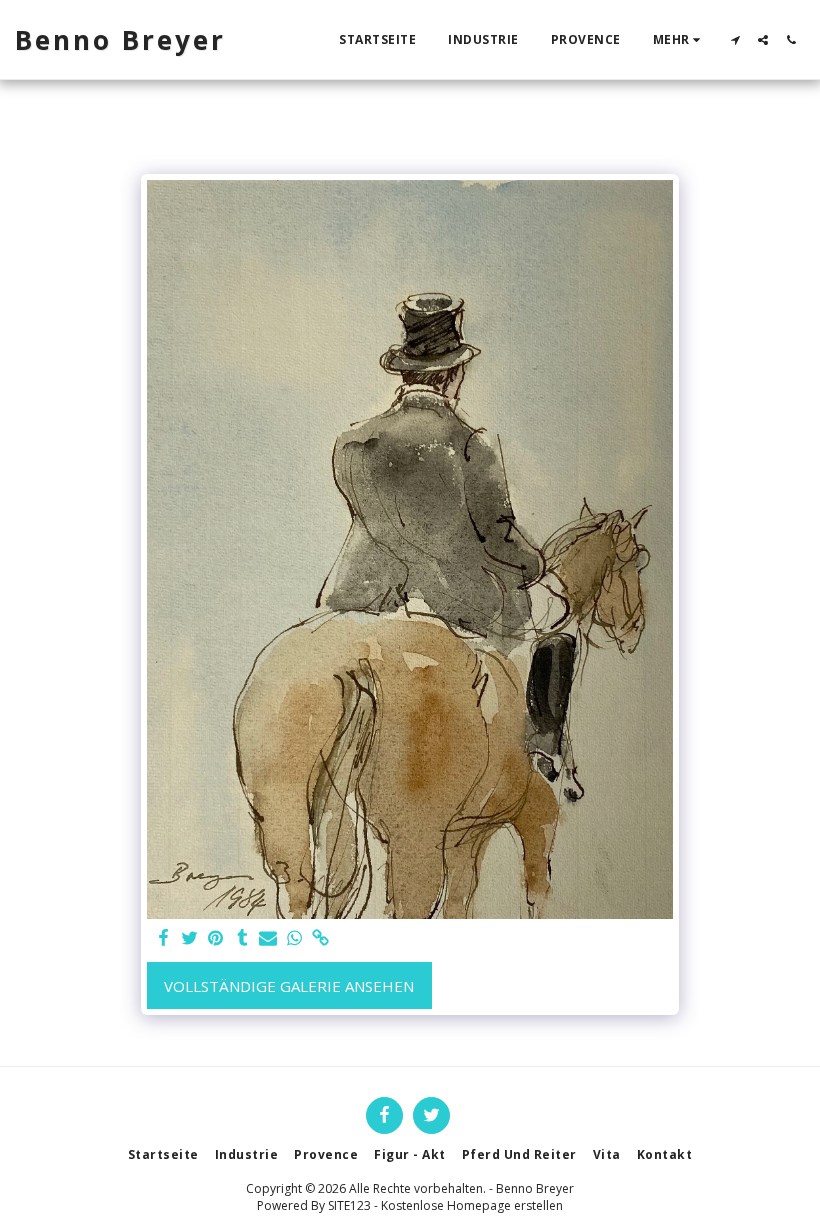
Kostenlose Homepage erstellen (472, 1205)
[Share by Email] (268, 938)
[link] (321, 938)
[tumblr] (242, 938)
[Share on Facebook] (163, 938)
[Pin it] (216, 938)
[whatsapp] (294, 938)
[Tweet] (189, 938)
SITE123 (349, 1205)
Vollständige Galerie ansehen (289, 986)
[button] (735, 40)
